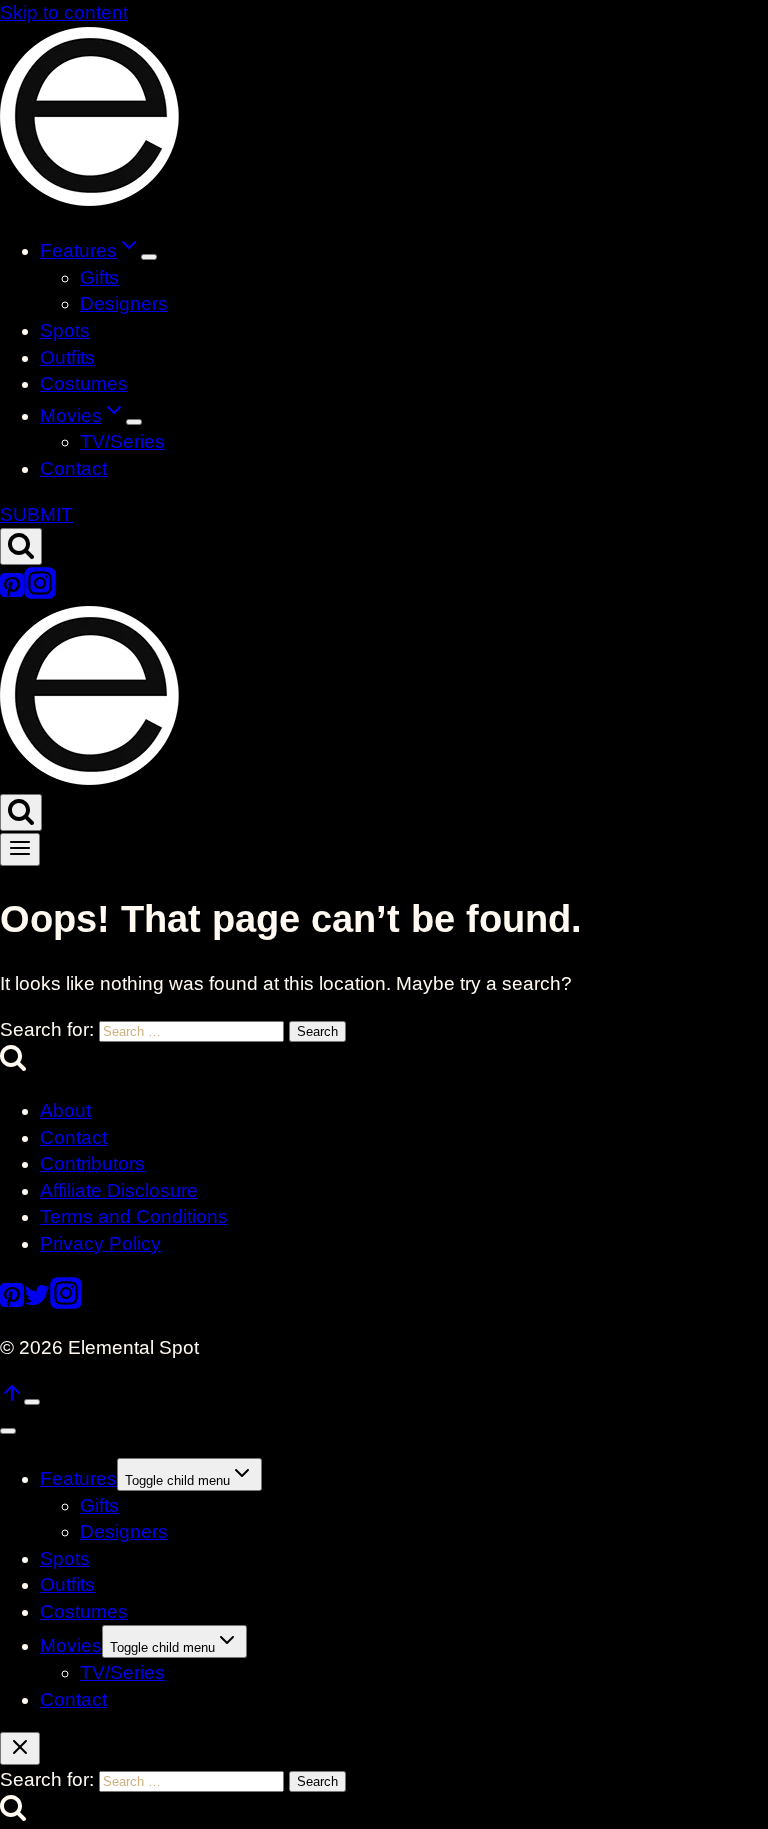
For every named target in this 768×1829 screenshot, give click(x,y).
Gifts (99, 277)
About (65, 1110)
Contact (73, 468)
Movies (71, 1645)
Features (78, 1478)
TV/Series (122, 441)
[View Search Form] (21, 546)
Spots (65, 330)
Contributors (92, 1163)
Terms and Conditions (134, 1216)
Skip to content (64, 12)
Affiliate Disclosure (119, 1190)
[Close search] (20, 1748)
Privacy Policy (100, 1243)
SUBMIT (36, 514)
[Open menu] (20, 849)
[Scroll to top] (12, 1398)
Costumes (84, 383)
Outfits (67, 357)
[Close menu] (8, 1431)
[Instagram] (40, 592)
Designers (124, 303)
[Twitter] (37, 1302)
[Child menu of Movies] (134, 422)
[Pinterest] (12, 592)
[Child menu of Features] (149, 257)
